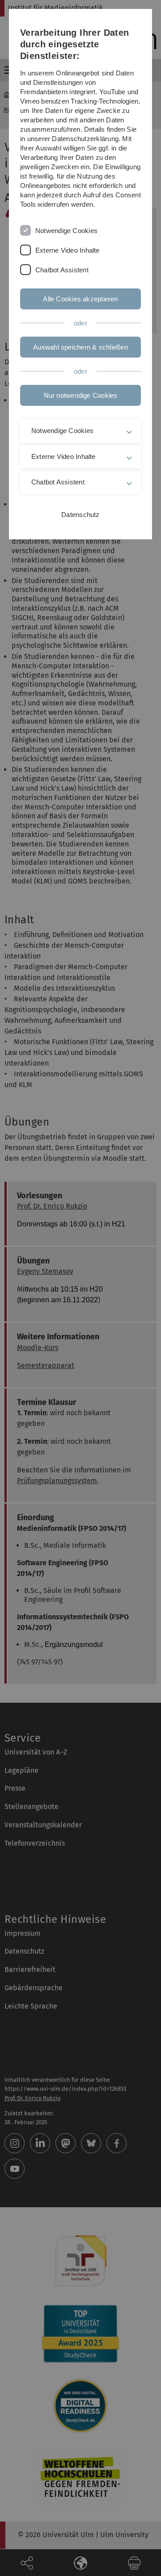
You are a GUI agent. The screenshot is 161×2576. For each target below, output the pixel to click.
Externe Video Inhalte (68, 250)
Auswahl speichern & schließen (80, 347)
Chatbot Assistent (62, 270)
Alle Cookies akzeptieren (80, 299)
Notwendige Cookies (66, 231)
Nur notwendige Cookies (81, 395)
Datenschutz (80, 515)
